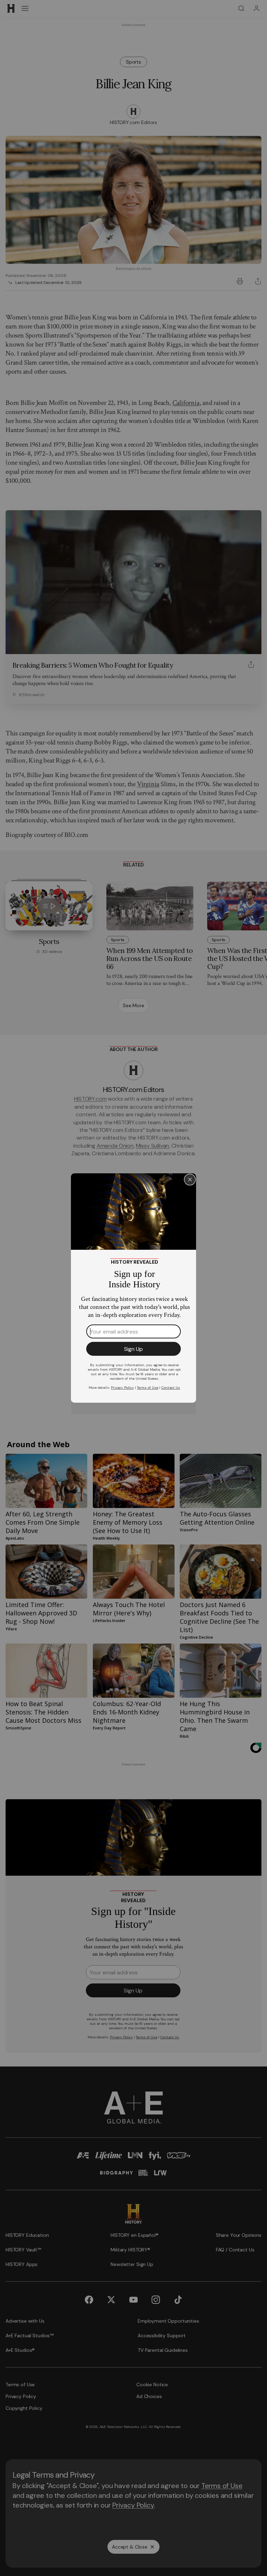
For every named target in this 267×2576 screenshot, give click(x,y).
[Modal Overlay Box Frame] (133, 1288)
